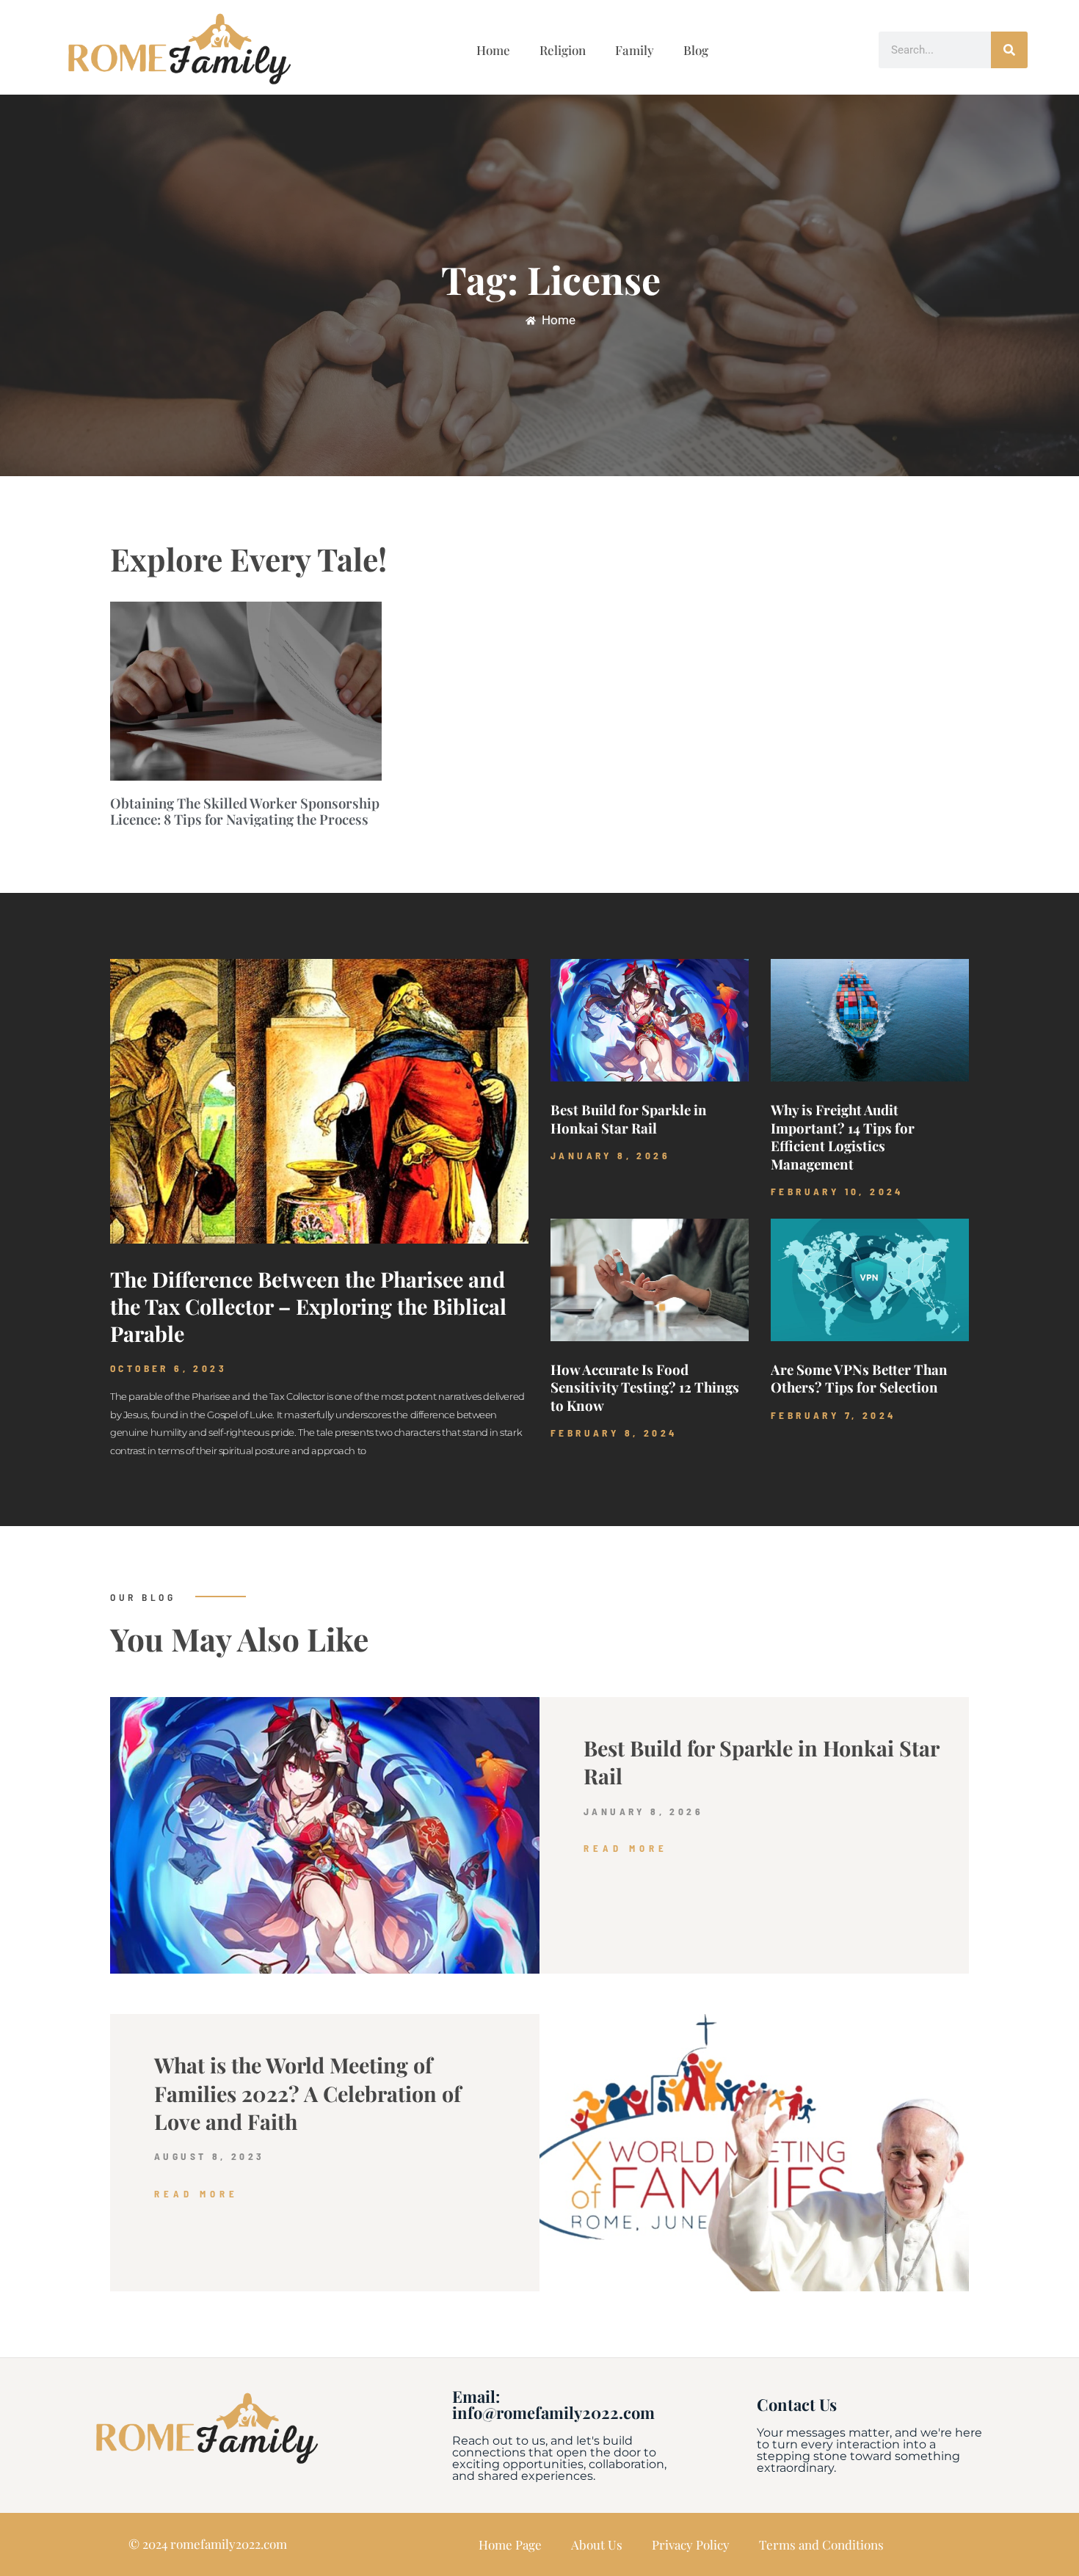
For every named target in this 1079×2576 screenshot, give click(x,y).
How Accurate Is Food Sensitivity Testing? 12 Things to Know (645, 1387)
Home (493, 50)
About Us (597, 2544)
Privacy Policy (691, 2544)
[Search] (1009, 50)
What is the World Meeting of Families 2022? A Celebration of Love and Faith (308, 2093)
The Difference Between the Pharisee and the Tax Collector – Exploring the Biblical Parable (308, 1306)
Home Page (510, 2544)
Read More (626, 1848)
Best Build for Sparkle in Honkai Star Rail (629, 1119)
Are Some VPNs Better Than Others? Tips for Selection (859, 1378)
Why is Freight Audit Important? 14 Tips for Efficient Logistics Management (843, 1136)
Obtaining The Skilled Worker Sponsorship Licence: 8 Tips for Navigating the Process (245, 811)
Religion (563, 50)
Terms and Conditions (821, 2544)
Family (635, 50)
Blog (696, 50)
